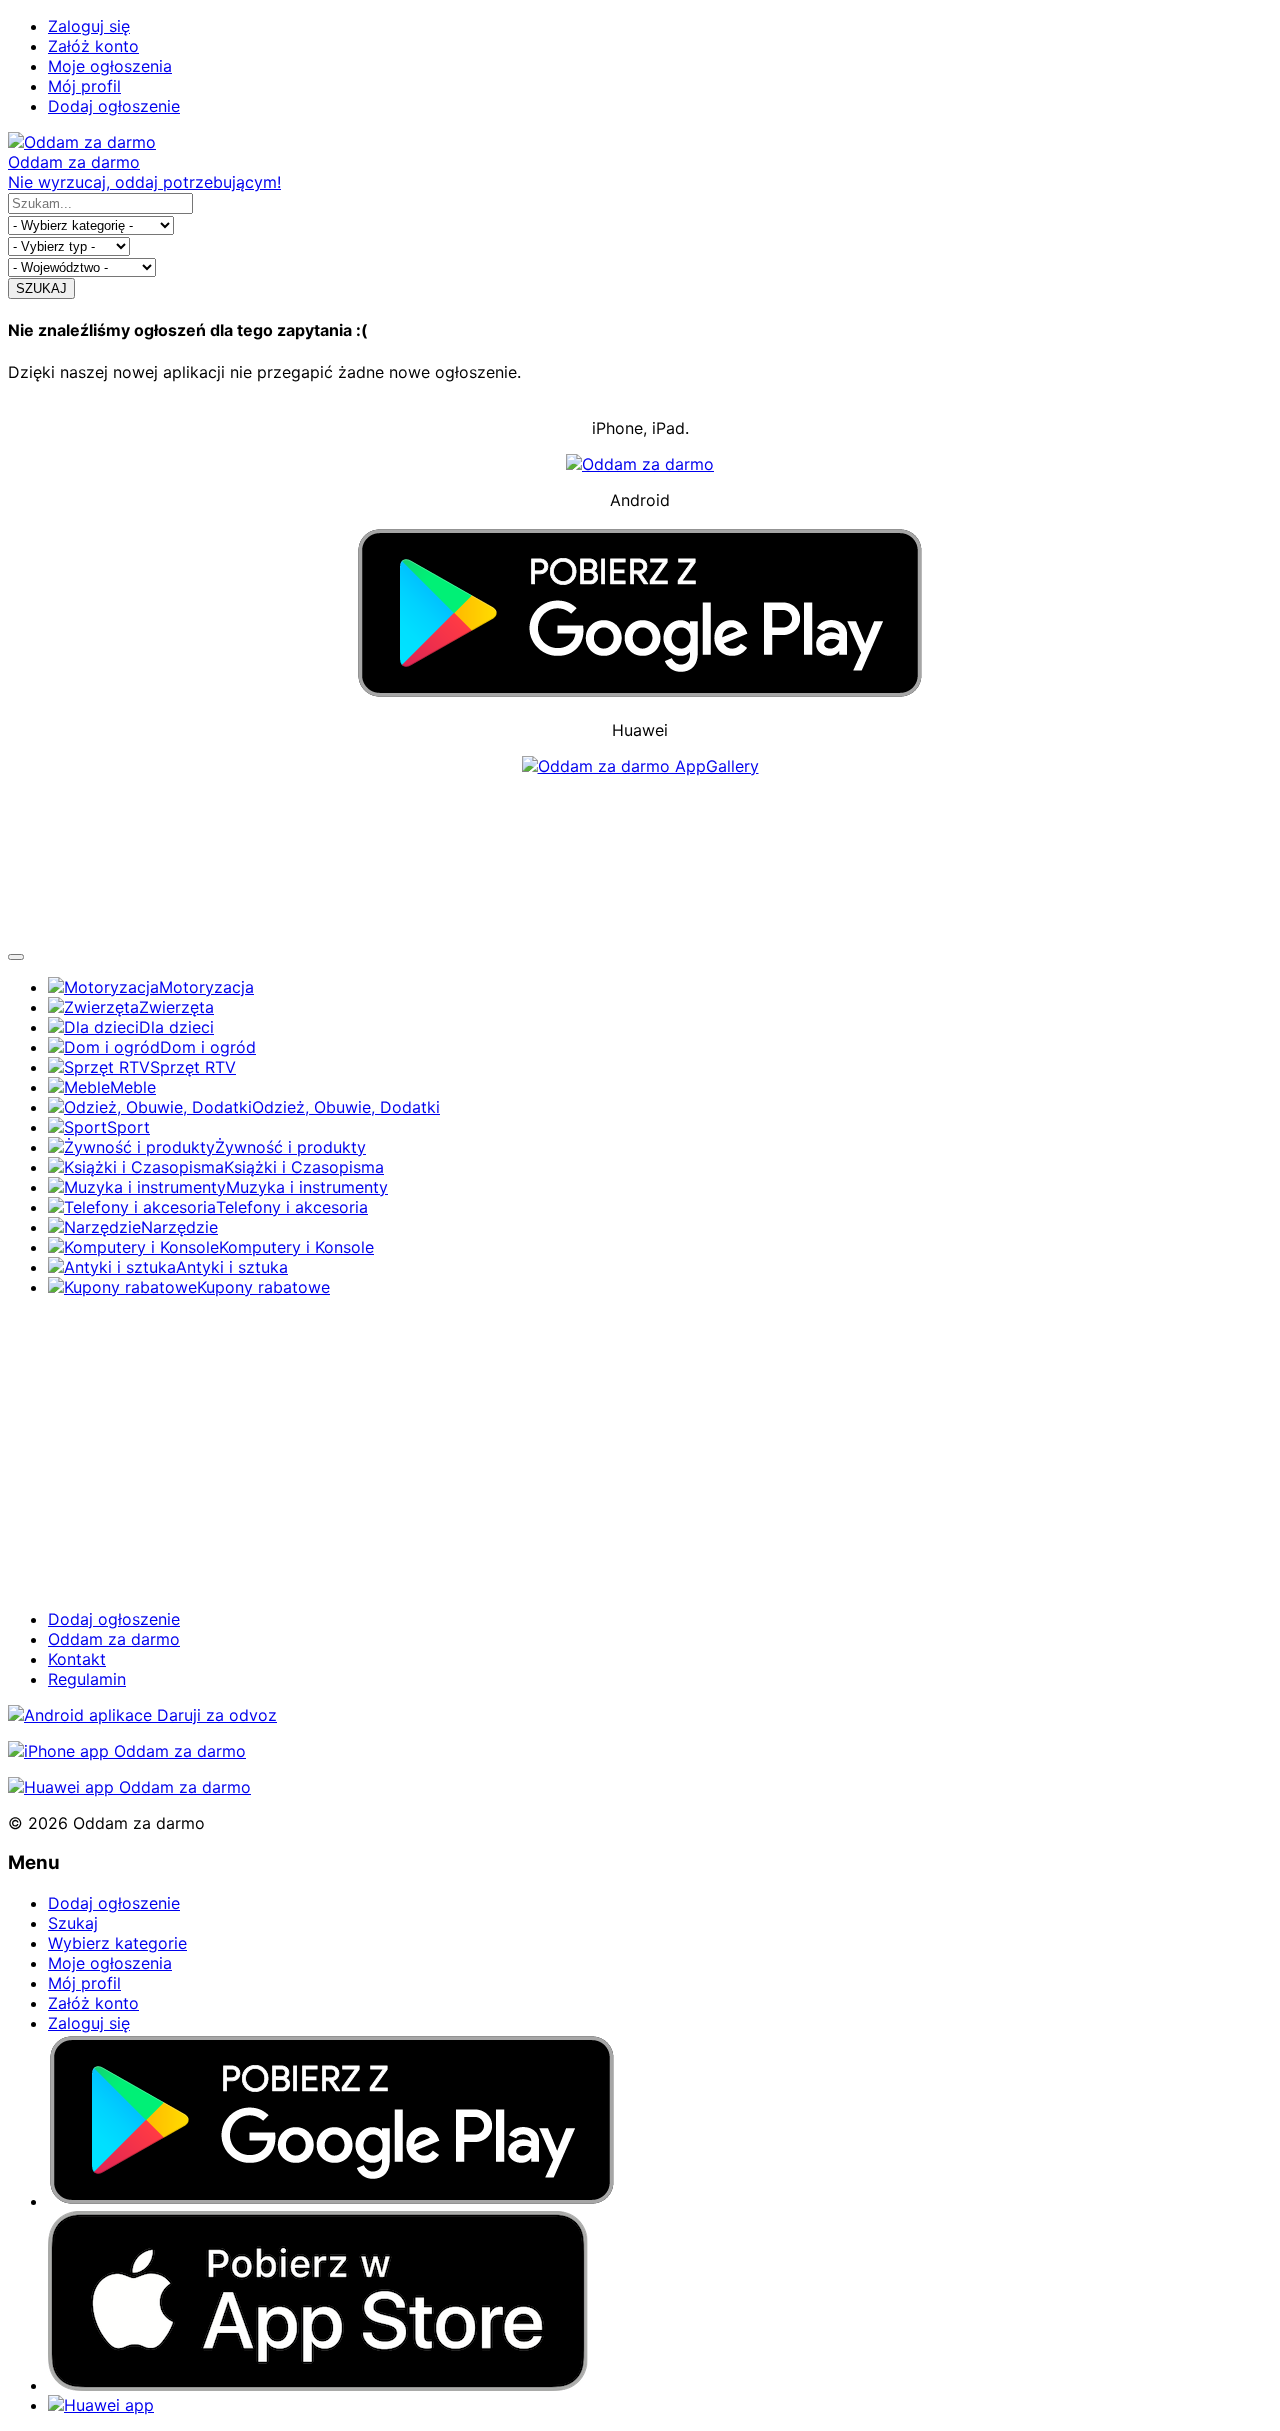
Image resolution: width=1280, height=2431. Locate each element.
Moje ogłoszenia (110, 66)
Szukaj (73, 1923)
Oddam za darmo (114, 1639)
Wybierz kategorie (117, 1943)
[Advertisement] (640, 858)
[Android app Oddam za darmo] (142, 1715)
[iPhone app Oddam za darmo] (127, 1751)
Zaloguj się (89, 26)
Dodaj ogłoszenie (114, 106)
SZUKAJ (41, 288)
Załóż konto (93, 46)
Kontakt (77, 1659)
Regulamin (87, 1679)
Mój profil (84, 86)
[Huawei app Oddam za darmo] (129, 1787)
